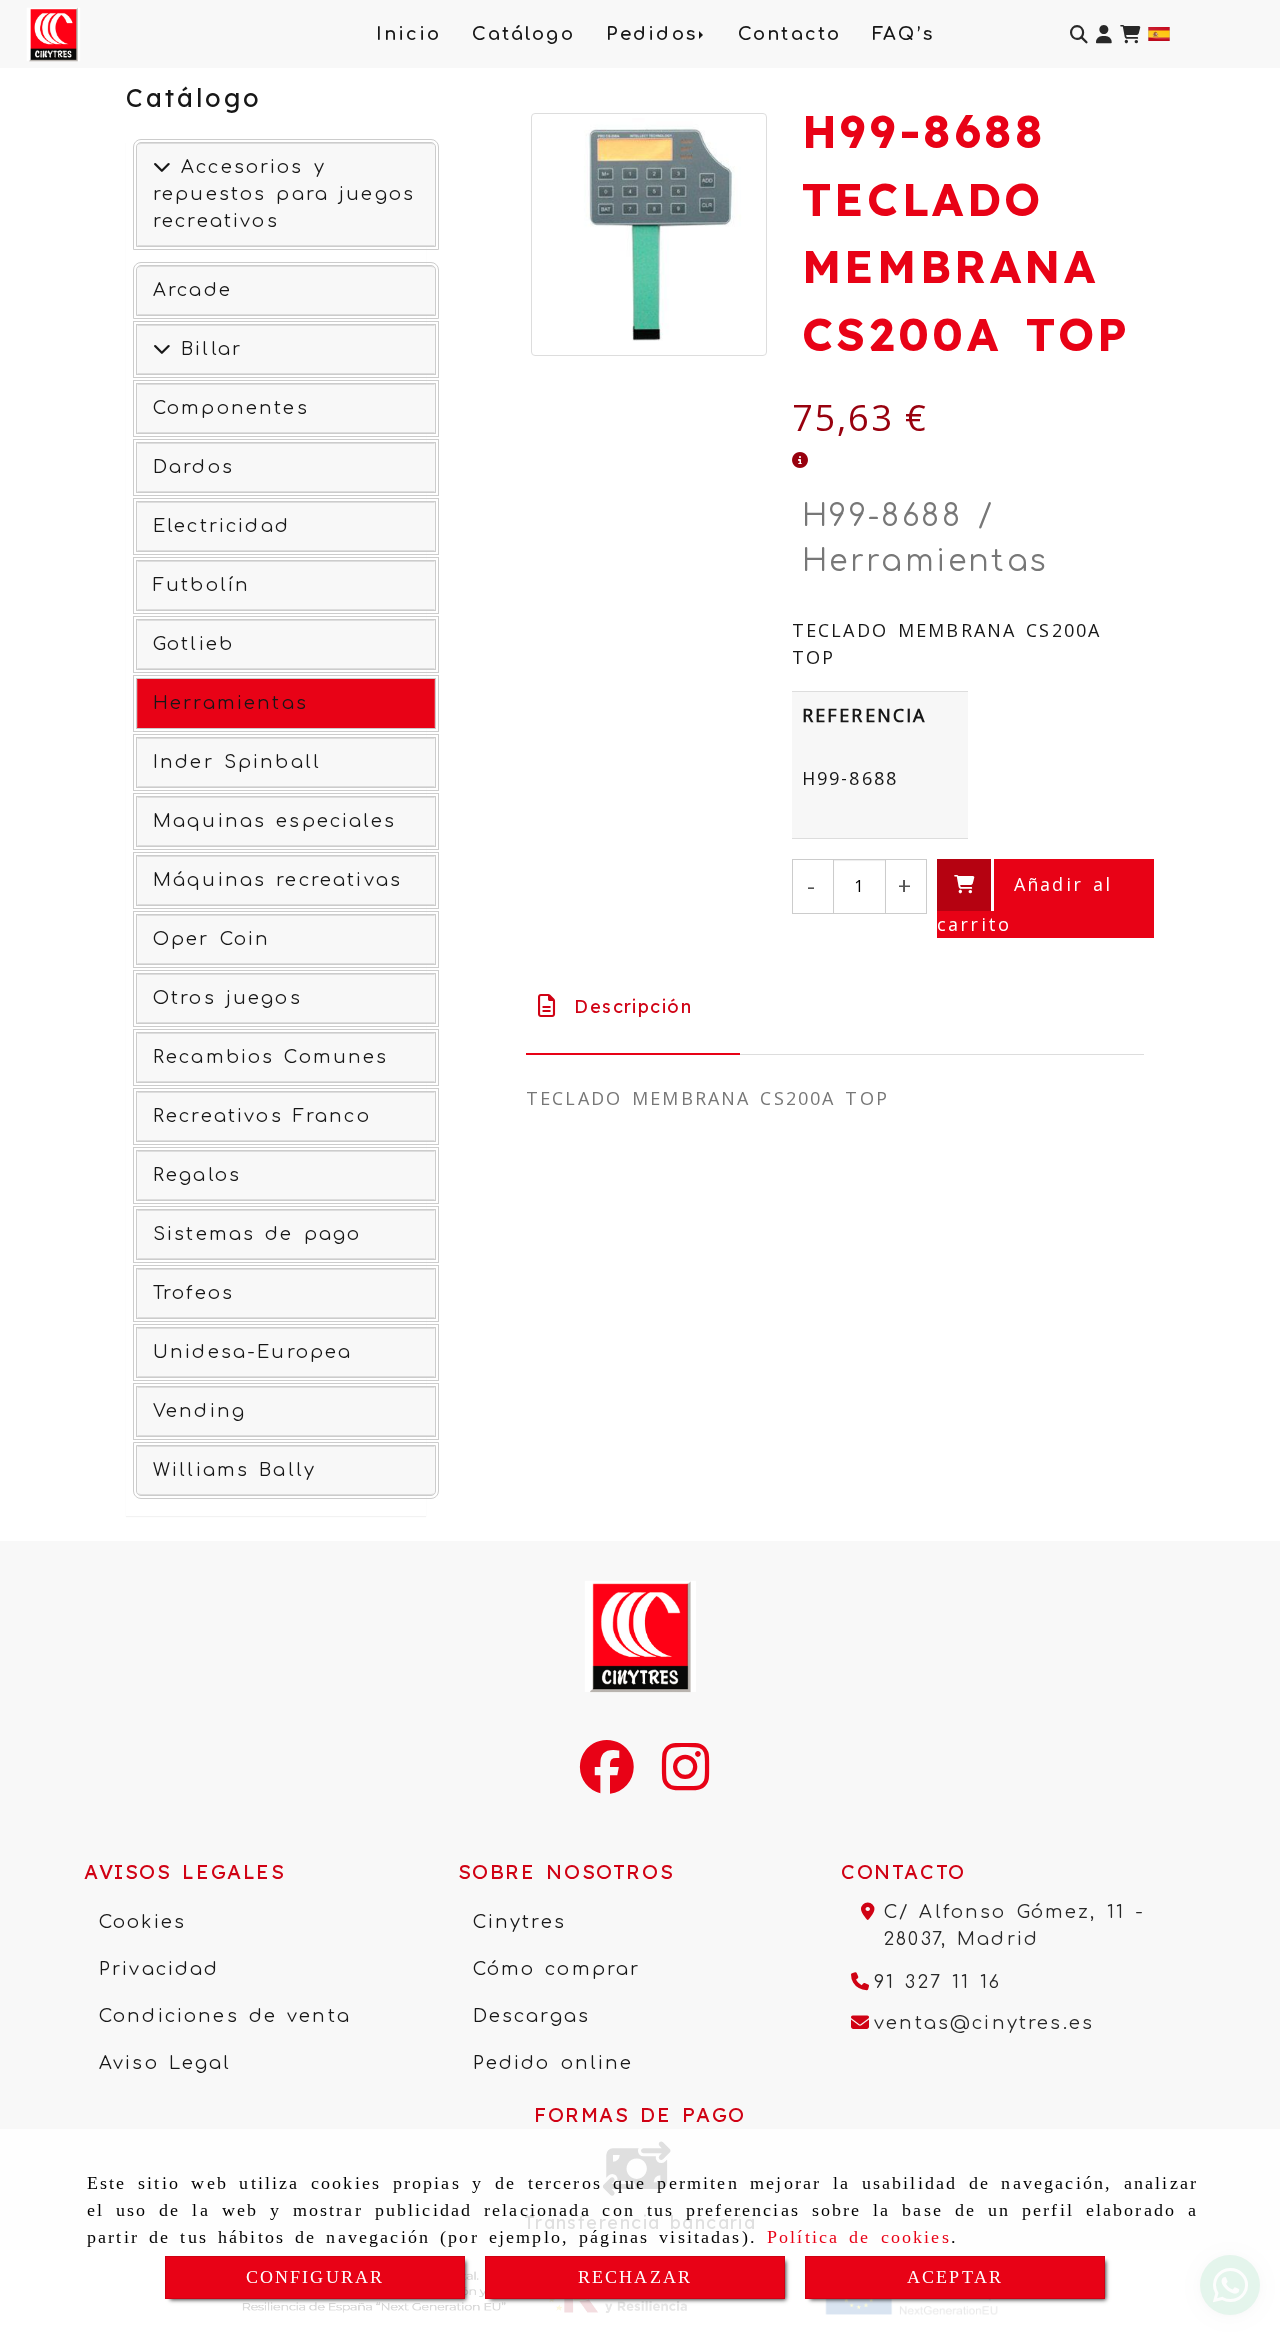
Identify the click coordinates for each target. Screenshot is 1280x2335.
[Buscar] (1079, 34)
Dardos (193, 467)
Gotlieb (193, 644)
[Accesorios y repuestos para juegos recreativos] (162, 167)
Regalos (197, 1175)
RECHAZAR (635, 2277)
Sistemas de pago (257, 1234)
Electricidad (221, 526)
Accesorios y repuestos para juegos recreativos (284, 194)
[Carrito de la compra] (1130, 34)
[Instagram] (685, 1780)
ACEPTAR (955, 2277)
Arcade (192, 290)
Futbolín (201, 585)
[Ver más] (162, 349)
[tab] (633, 1006)
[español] (1159, 32)
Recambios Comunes (271, 1057)
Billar (206, 349)
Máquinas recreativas (277, 880)
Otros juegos (227, 998)
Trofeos (193, 1293)
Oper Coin (211, 939)
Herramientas (230, 703)
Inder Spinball (237, 762)
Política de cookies (859, 2237)
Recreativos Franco (262, 1116)
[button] (1104, 34)
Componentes (231, 408)
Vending (199, 1411)
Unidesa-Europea (252, 1352)
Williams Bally (234, 1470)
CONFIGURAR (315, 2277)
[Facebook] (607, 1780)
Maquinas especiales (274, 821)
